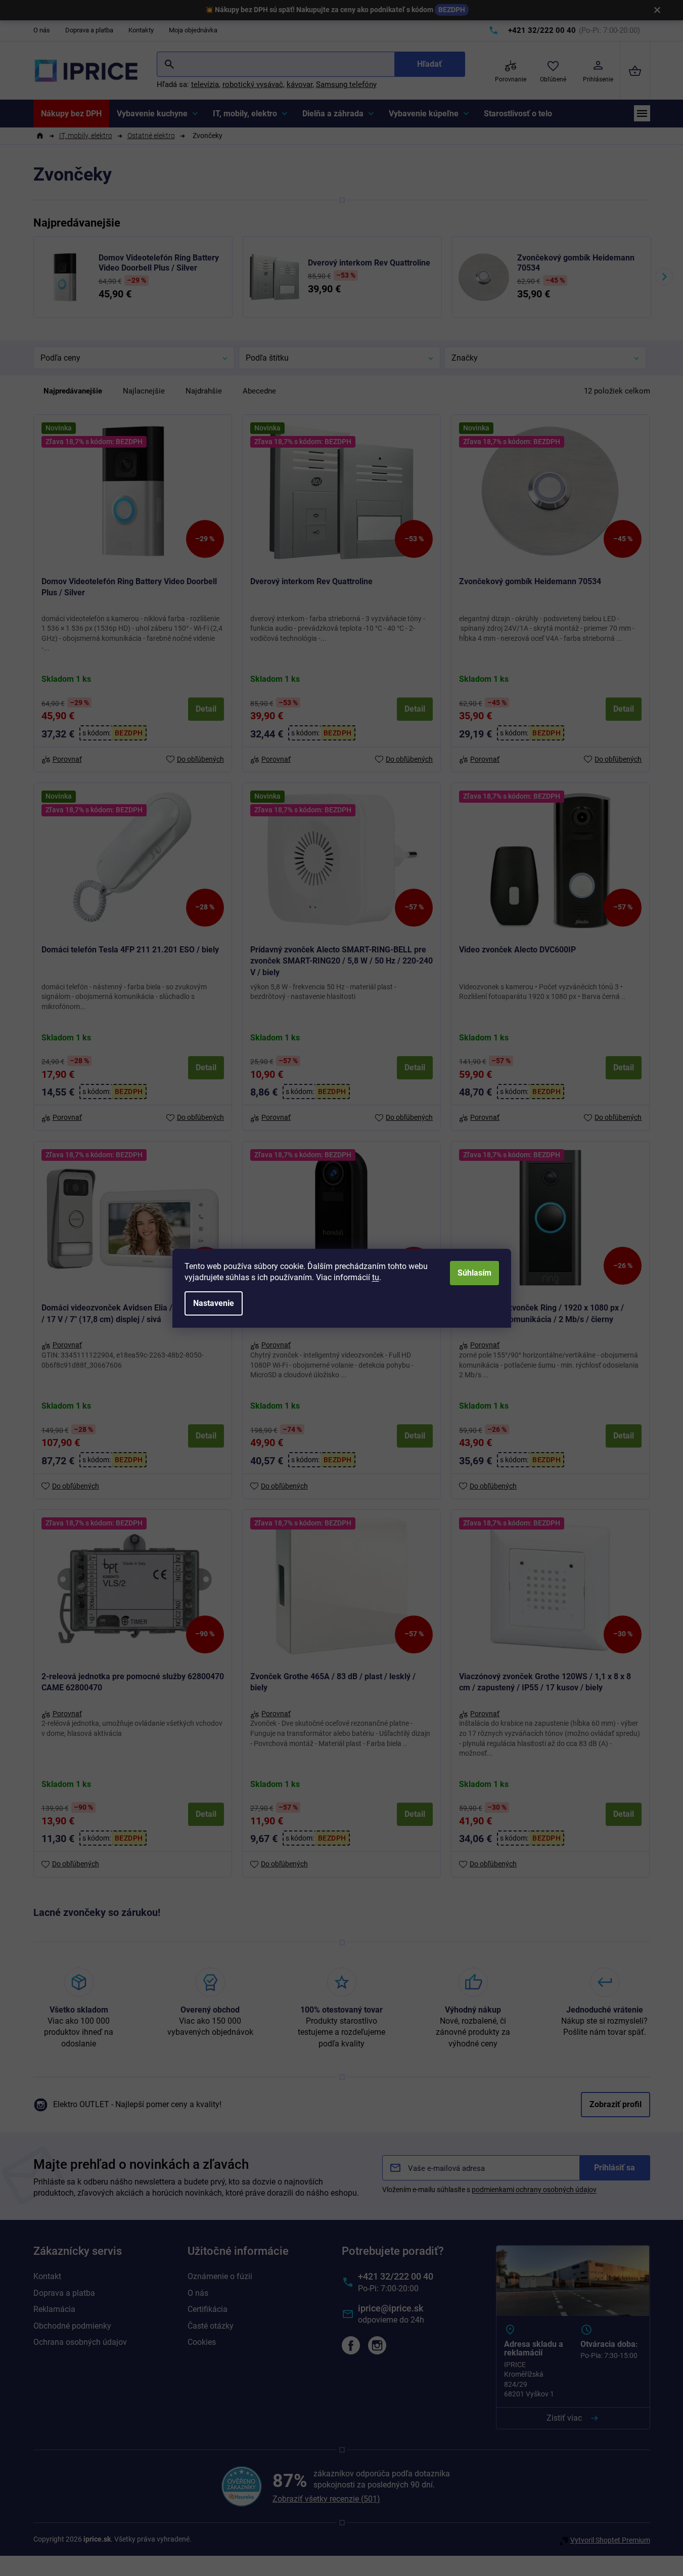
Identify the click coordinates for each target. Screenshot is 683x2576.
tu (376, 1277)
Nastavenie (214, 1303)
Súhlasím (474, 1273)
